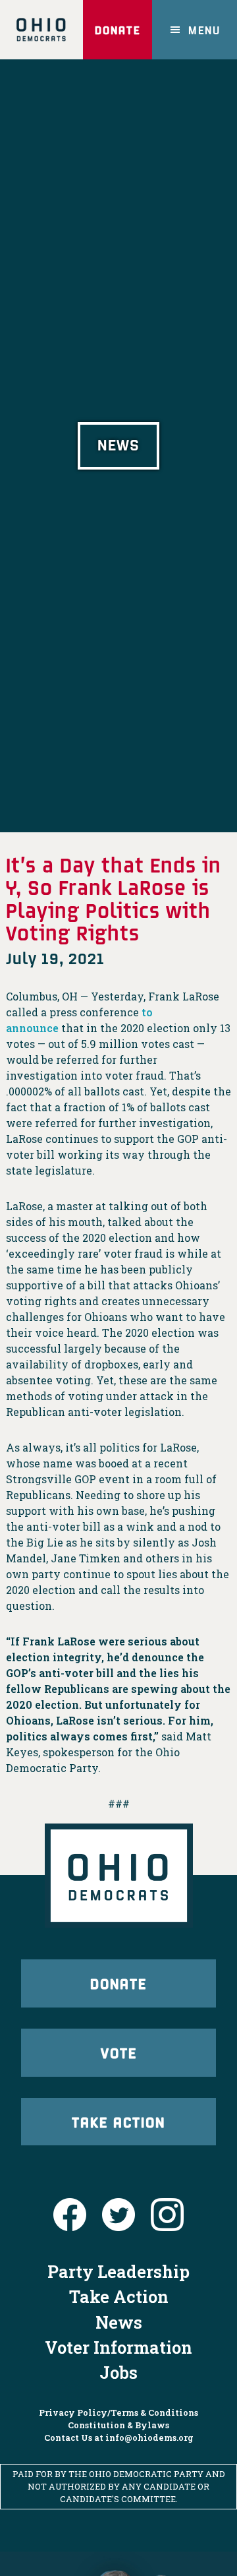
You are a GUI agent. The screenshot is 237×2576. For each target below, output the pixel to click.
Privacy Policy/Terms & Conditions (118, 2412)
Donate (118, 30)
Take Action (118, 2122)
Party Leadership (118, 2271)
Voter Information (118, 2347)
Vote (119, 2052)
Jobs (118, 2372)
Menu (204, 30)
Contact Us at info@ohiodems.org (119, 2438)
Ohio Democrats (41, 30)
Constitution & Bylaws (118, 2425)
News (119, 2322)
